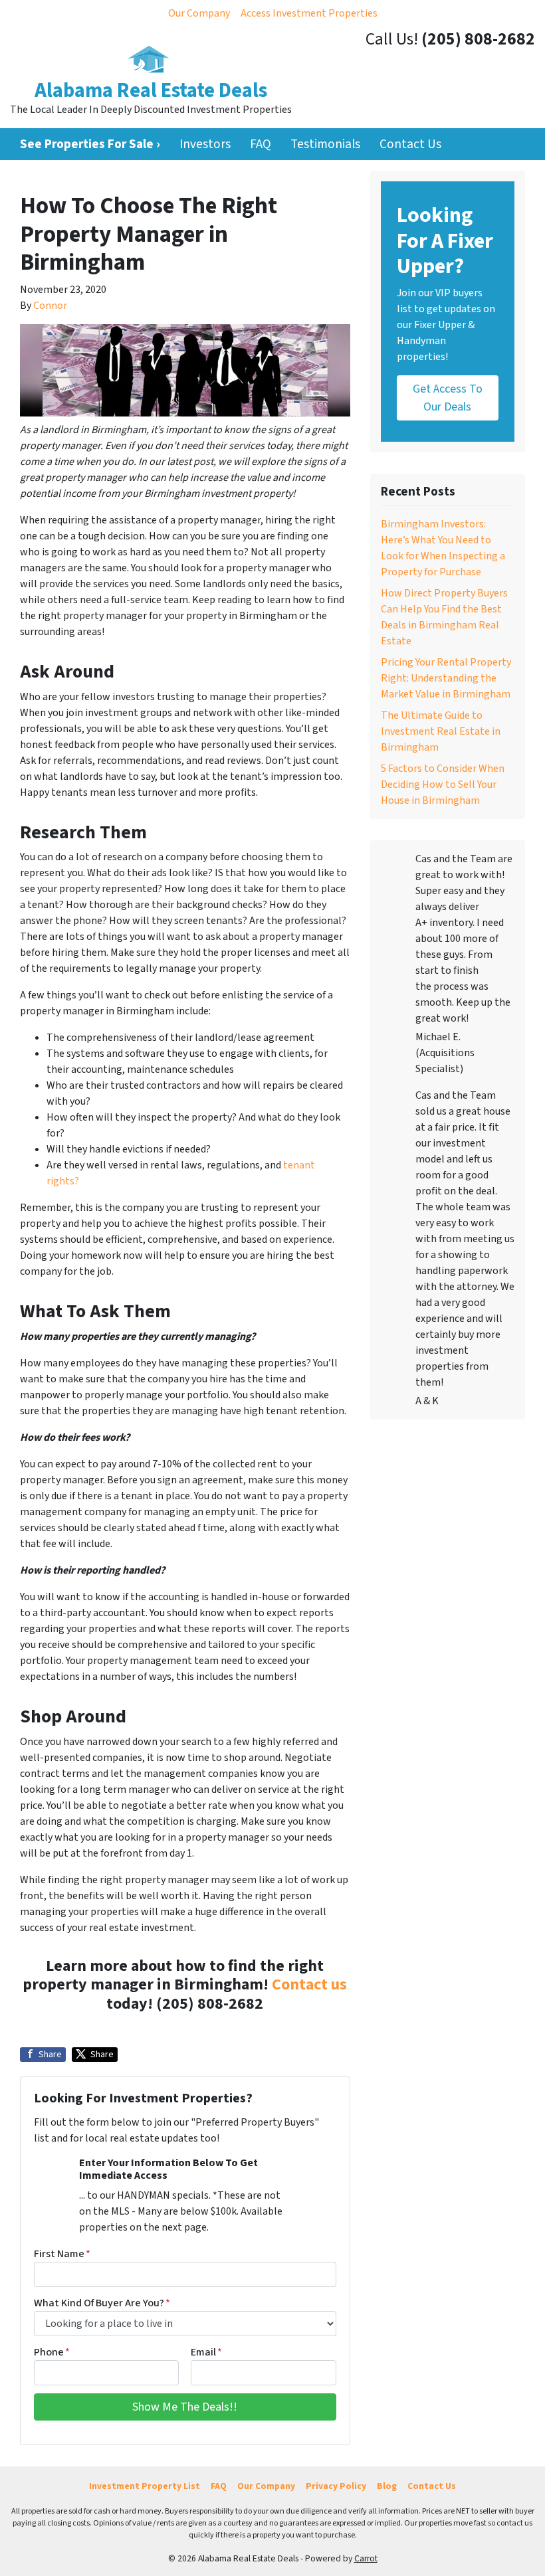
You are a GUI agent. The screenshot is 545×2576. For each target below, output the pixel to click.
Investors (205, 144)
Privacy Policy (336, 2486)
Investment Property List (145, 2486)
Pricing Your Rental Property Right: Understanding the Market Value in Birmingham (446, 678)
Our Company (199, 13)
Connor (50, 306)
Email (206, 2352)
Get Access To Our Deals (448, 398)
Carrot (366, 2558)
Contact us (309, 1984)
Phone (52, 2352)
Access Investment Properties (309, 13)
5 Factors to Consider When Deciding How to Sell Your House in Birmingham (443, 784)
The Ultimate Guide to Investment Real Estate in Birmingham (441, 731)
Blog (387, 2486)
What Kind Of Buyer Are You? (102, 2303)
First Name (62, 2254)
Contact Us (410, 144)
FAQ (261, 144)
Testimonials (325, 144)
